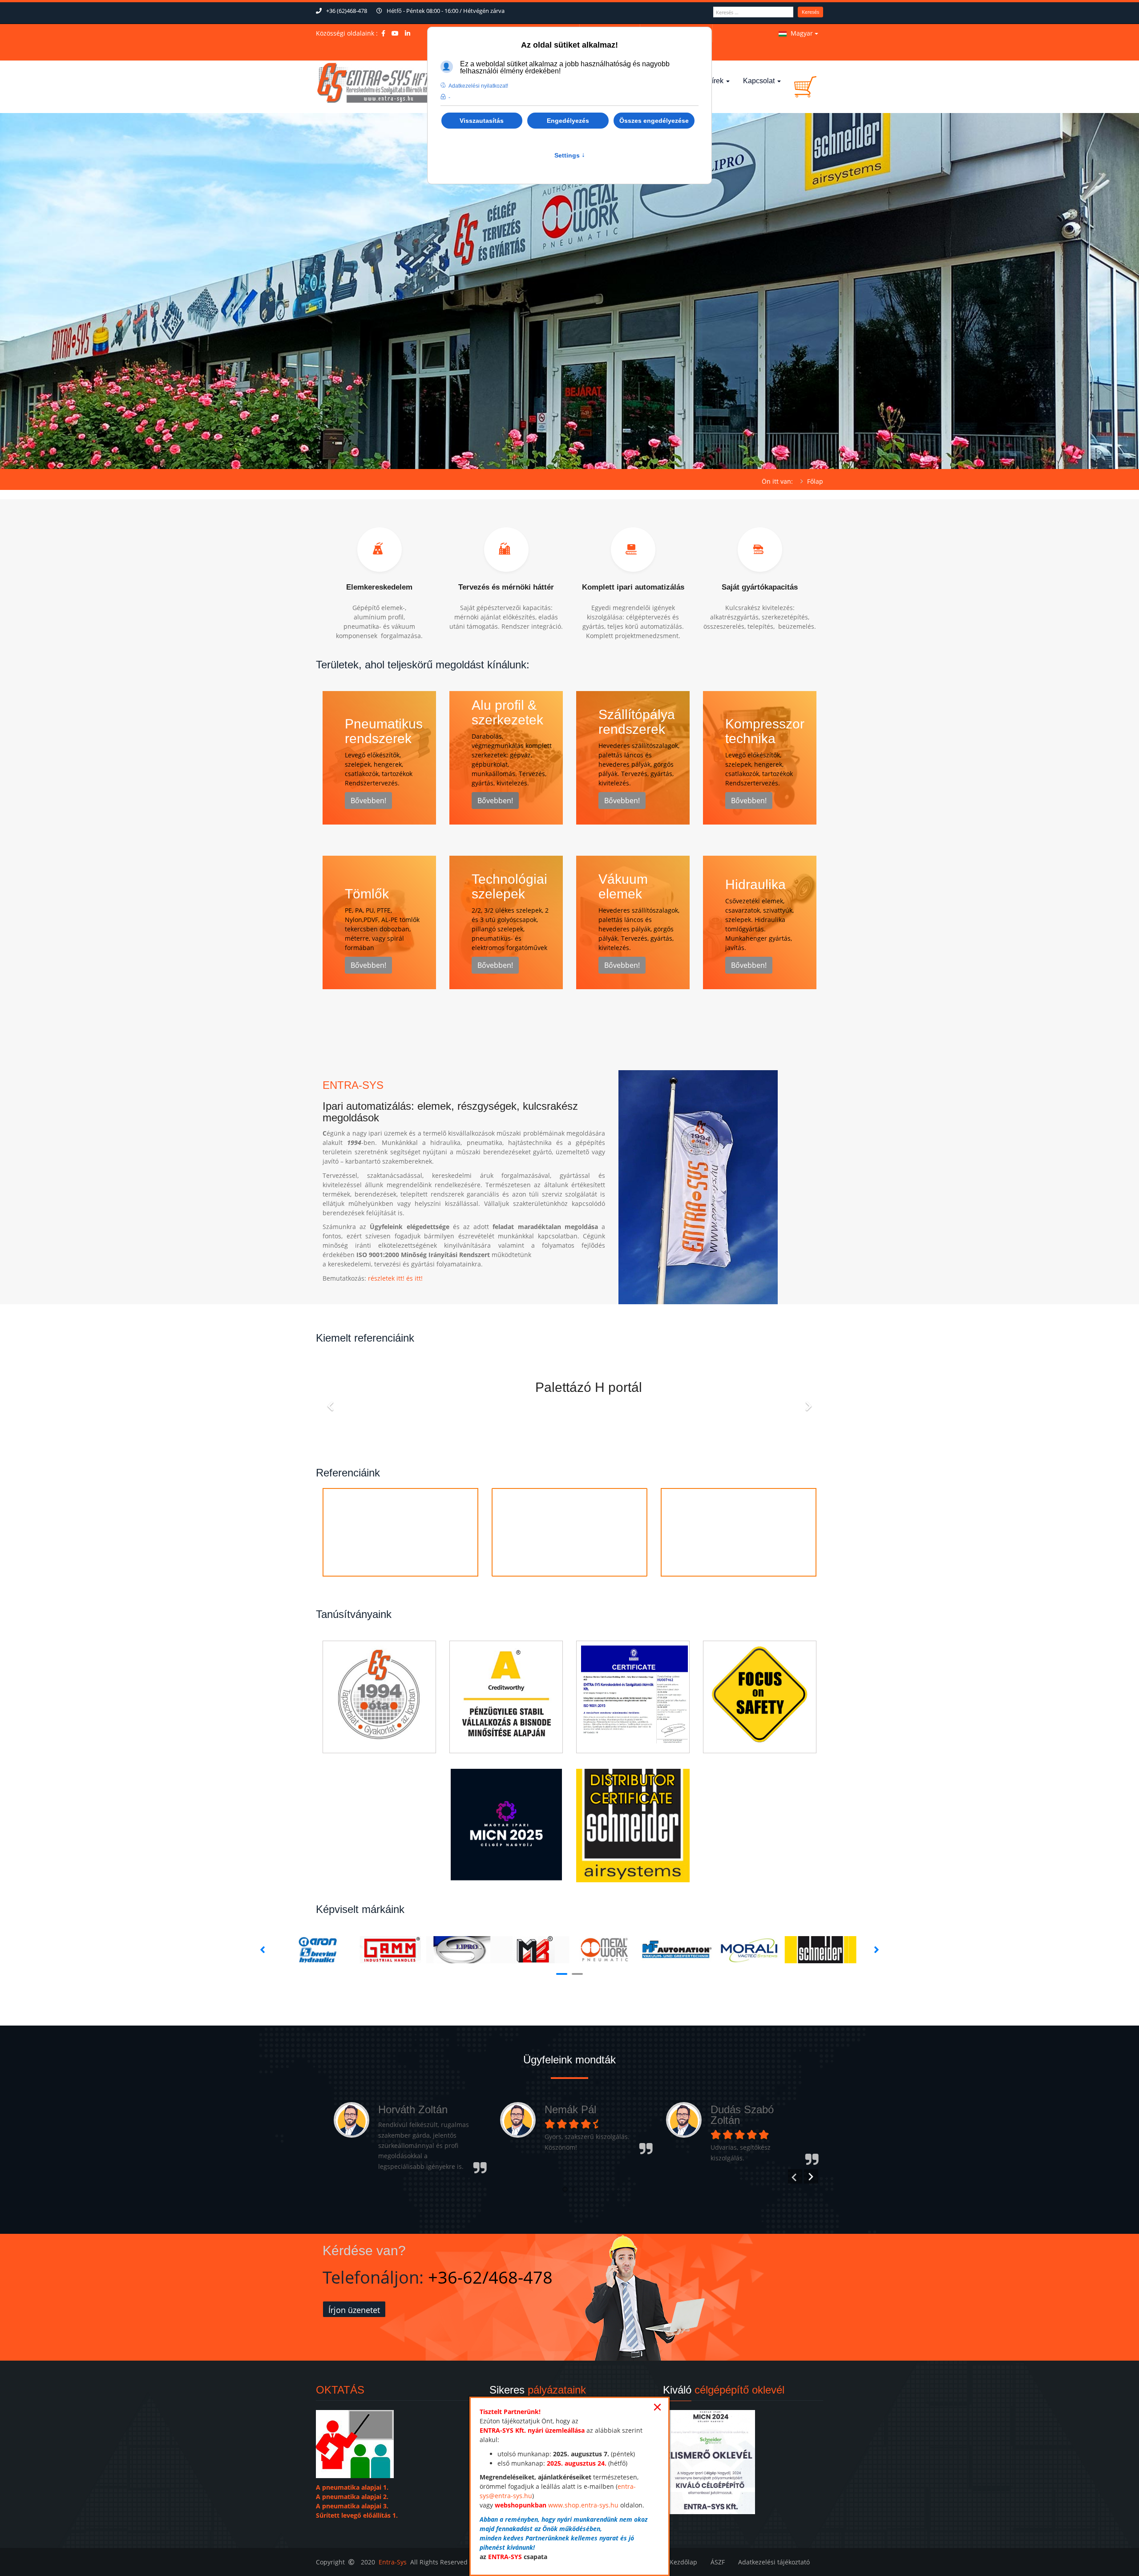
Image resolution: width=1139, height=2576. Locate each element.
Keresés (810, 12)
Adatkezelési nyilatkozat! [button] (478, 86)
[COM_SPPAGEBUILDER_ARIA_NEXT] (808, 1401)
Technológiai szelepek (509, 886)
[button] (565, 2189)
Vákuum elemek (623, 886)
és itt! (414, 1278)
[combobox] (753, 12)
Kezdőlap (683, 2562)
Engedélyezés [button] (568, 121)
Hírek (716, 81)
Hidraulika (755, 884)
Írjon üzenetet (354, 2310)
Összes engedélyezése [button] (654, 121)
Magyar (802, 33)
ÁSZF (718, 2562)
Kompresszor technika (765, 731)
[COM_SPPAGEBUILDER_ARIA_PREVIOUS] (331, 1401)
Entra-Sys (393, 2562)
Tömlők (367, 894)
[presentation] (795, 2176)
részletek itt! (386, 1278)
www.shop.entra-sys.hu (583, 2505)
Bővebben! (368, 801)
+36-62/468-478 (490, 2277)
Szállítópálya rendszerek (637, 722)
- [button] (449, 97)
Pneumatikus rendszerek (384, 731)
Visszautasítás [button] (482, 121)
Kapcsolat (760, 81)
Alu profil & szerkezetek (507, 712)
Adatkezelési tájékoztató (774, 2562)
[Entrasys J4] (374, 83)
